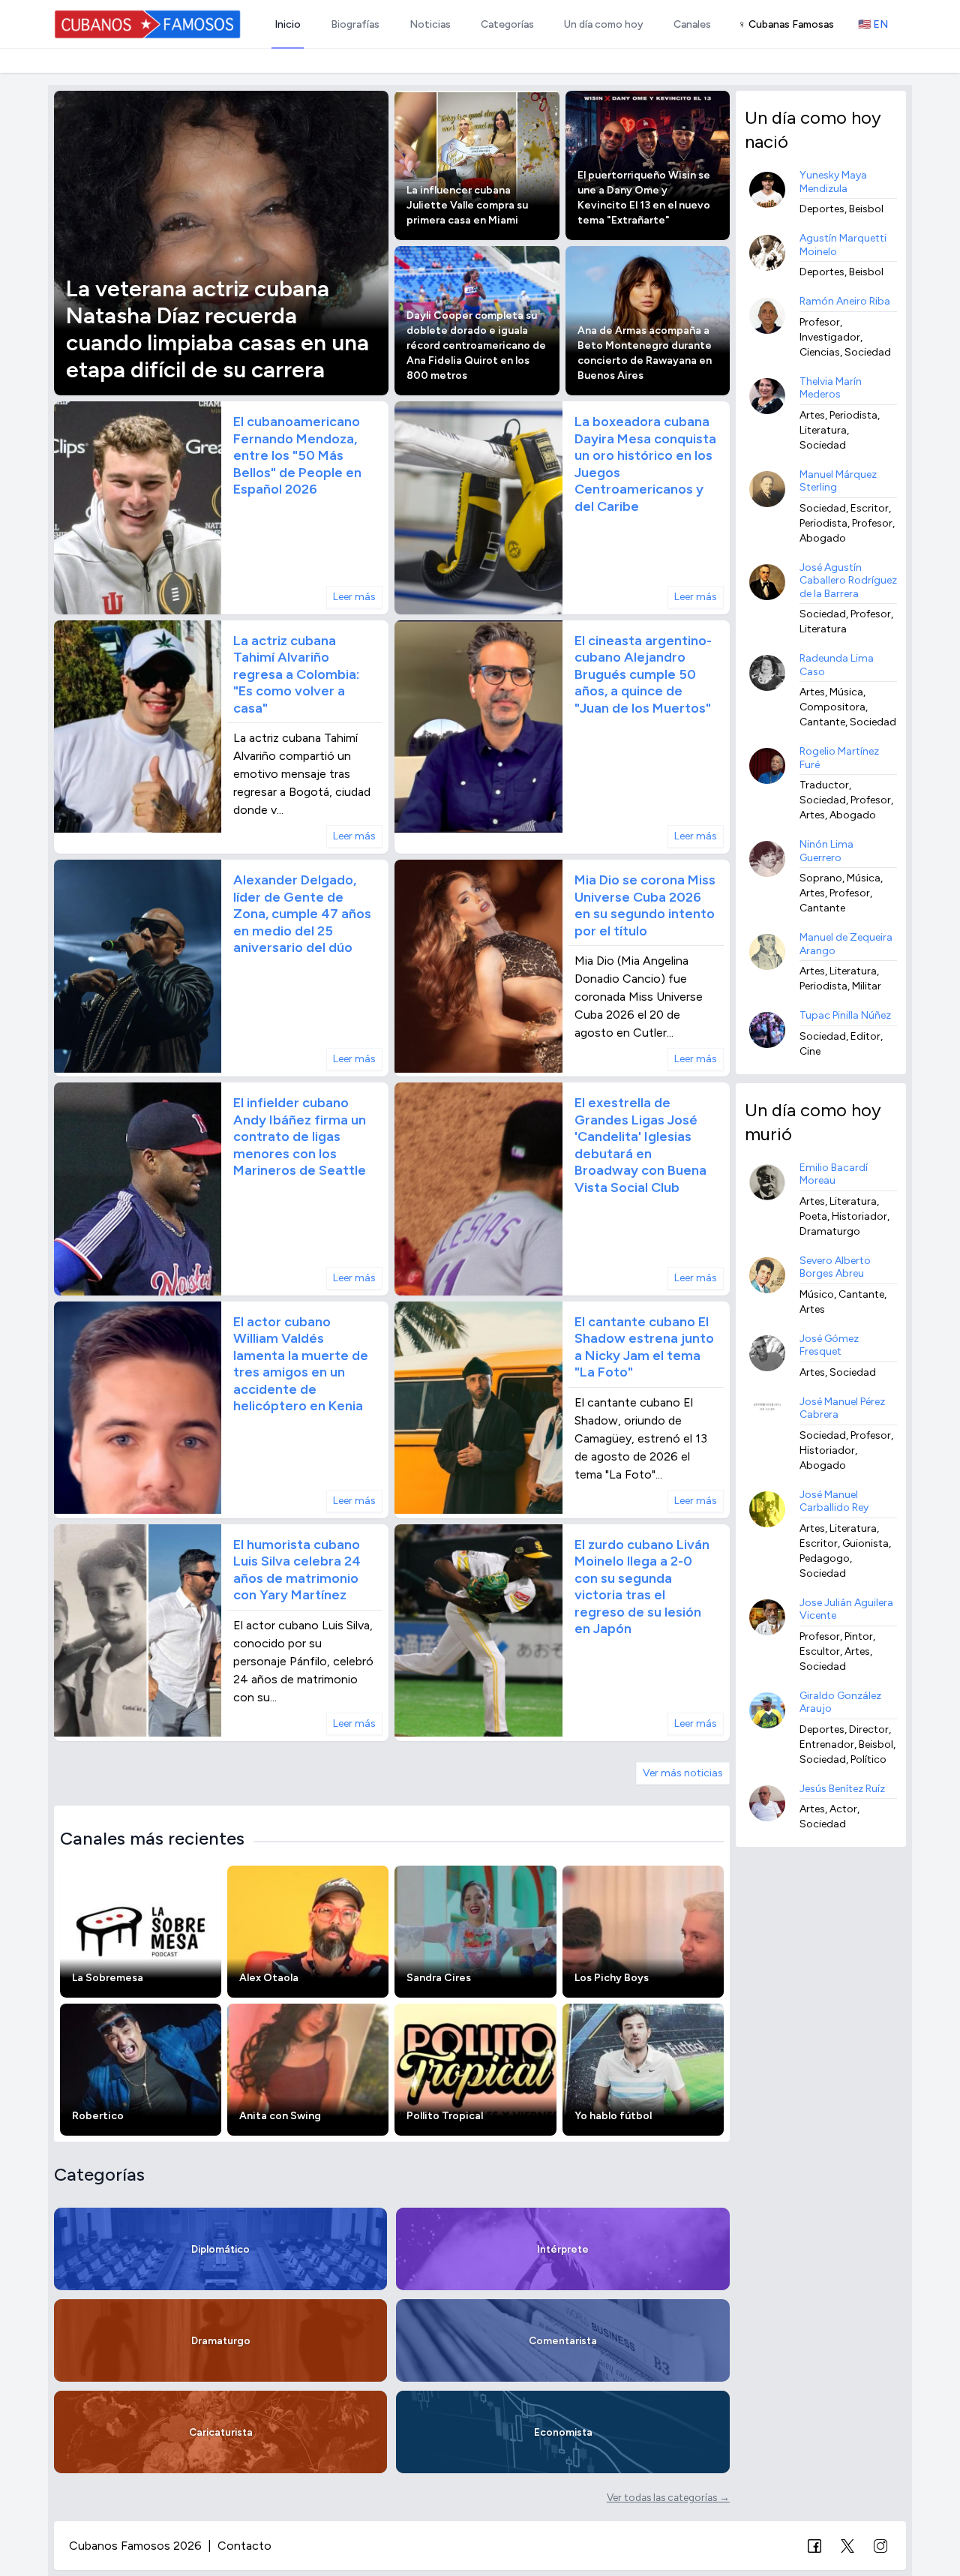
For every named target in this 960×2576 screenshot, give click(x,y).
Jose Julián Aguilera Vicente (846, 1609)
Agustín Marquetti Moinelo (843, 245)
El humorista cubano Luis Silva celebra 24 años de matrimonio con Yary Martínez (297, 1570)
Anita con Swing (280, 2116)
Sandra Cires (439, 1978)
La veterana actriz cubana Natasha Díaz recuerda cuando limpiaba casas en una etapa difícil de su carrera (217, 329)
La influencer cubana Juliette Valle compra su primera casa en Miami (467, 205)
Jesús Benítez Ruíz (842, 1789)
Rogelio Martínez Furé (839, 758)
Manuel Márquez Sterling (838, 481)
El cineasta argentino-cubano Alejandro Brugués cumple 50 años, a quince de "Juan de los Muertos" (643, 674)
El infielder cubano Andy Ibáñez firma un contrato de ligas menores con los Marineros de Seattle (300, 1136)
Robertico (98, 2116)
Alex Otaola (269, 1978)
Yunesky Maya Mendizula (833, 182)
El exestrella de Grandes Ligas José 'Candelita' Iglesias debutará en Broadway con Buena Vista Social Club (640, 1145)
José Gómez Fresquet (829, 1345)
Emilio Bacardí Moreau (834, 1174)
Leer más (354, 597)
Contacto (244, 2546)
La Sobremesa (108, 1978)
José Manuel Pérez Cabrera (842, 1408)
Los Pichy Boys (612, 1978)
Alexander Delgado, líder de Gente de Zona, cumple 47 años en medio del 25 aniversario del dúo (302, 914)
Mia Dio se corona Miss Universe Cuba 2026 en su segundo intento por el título (645, 905)
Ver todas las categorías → (668, 2497)
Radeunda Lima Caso (837, 665)
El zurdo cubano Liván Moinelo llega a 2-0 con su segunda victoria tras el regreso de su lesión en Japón (642, 1587)
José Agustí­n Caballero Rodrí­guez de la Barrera (848, 581)
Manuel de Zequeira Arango (846, 944)
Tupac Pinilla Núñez (845, 1015)
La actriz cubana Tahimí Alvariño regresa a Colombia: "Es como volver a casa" (296, 674)
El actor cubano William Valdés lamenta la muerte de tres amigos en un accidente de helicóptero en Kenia (301, 1364)
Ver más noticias (683, 1773)
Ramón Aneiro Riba (845, 301)
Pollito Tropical (445, 2116)
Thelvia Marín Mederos (831, 388)
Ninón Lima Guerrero (826, 851)
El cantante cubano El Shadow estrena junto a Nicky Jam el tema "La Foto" (644, 1347)
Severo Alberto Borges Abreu (835, 1267)
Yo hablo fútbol (613, 2116)
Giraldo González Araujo (840, 1702)
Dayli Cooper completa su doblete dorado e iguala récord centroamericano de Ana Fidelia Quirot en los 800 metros (476, 345)
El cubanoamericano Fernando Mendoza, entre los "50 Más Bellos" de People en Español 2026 (297, 455)
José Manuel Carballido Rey (834, 1501)
